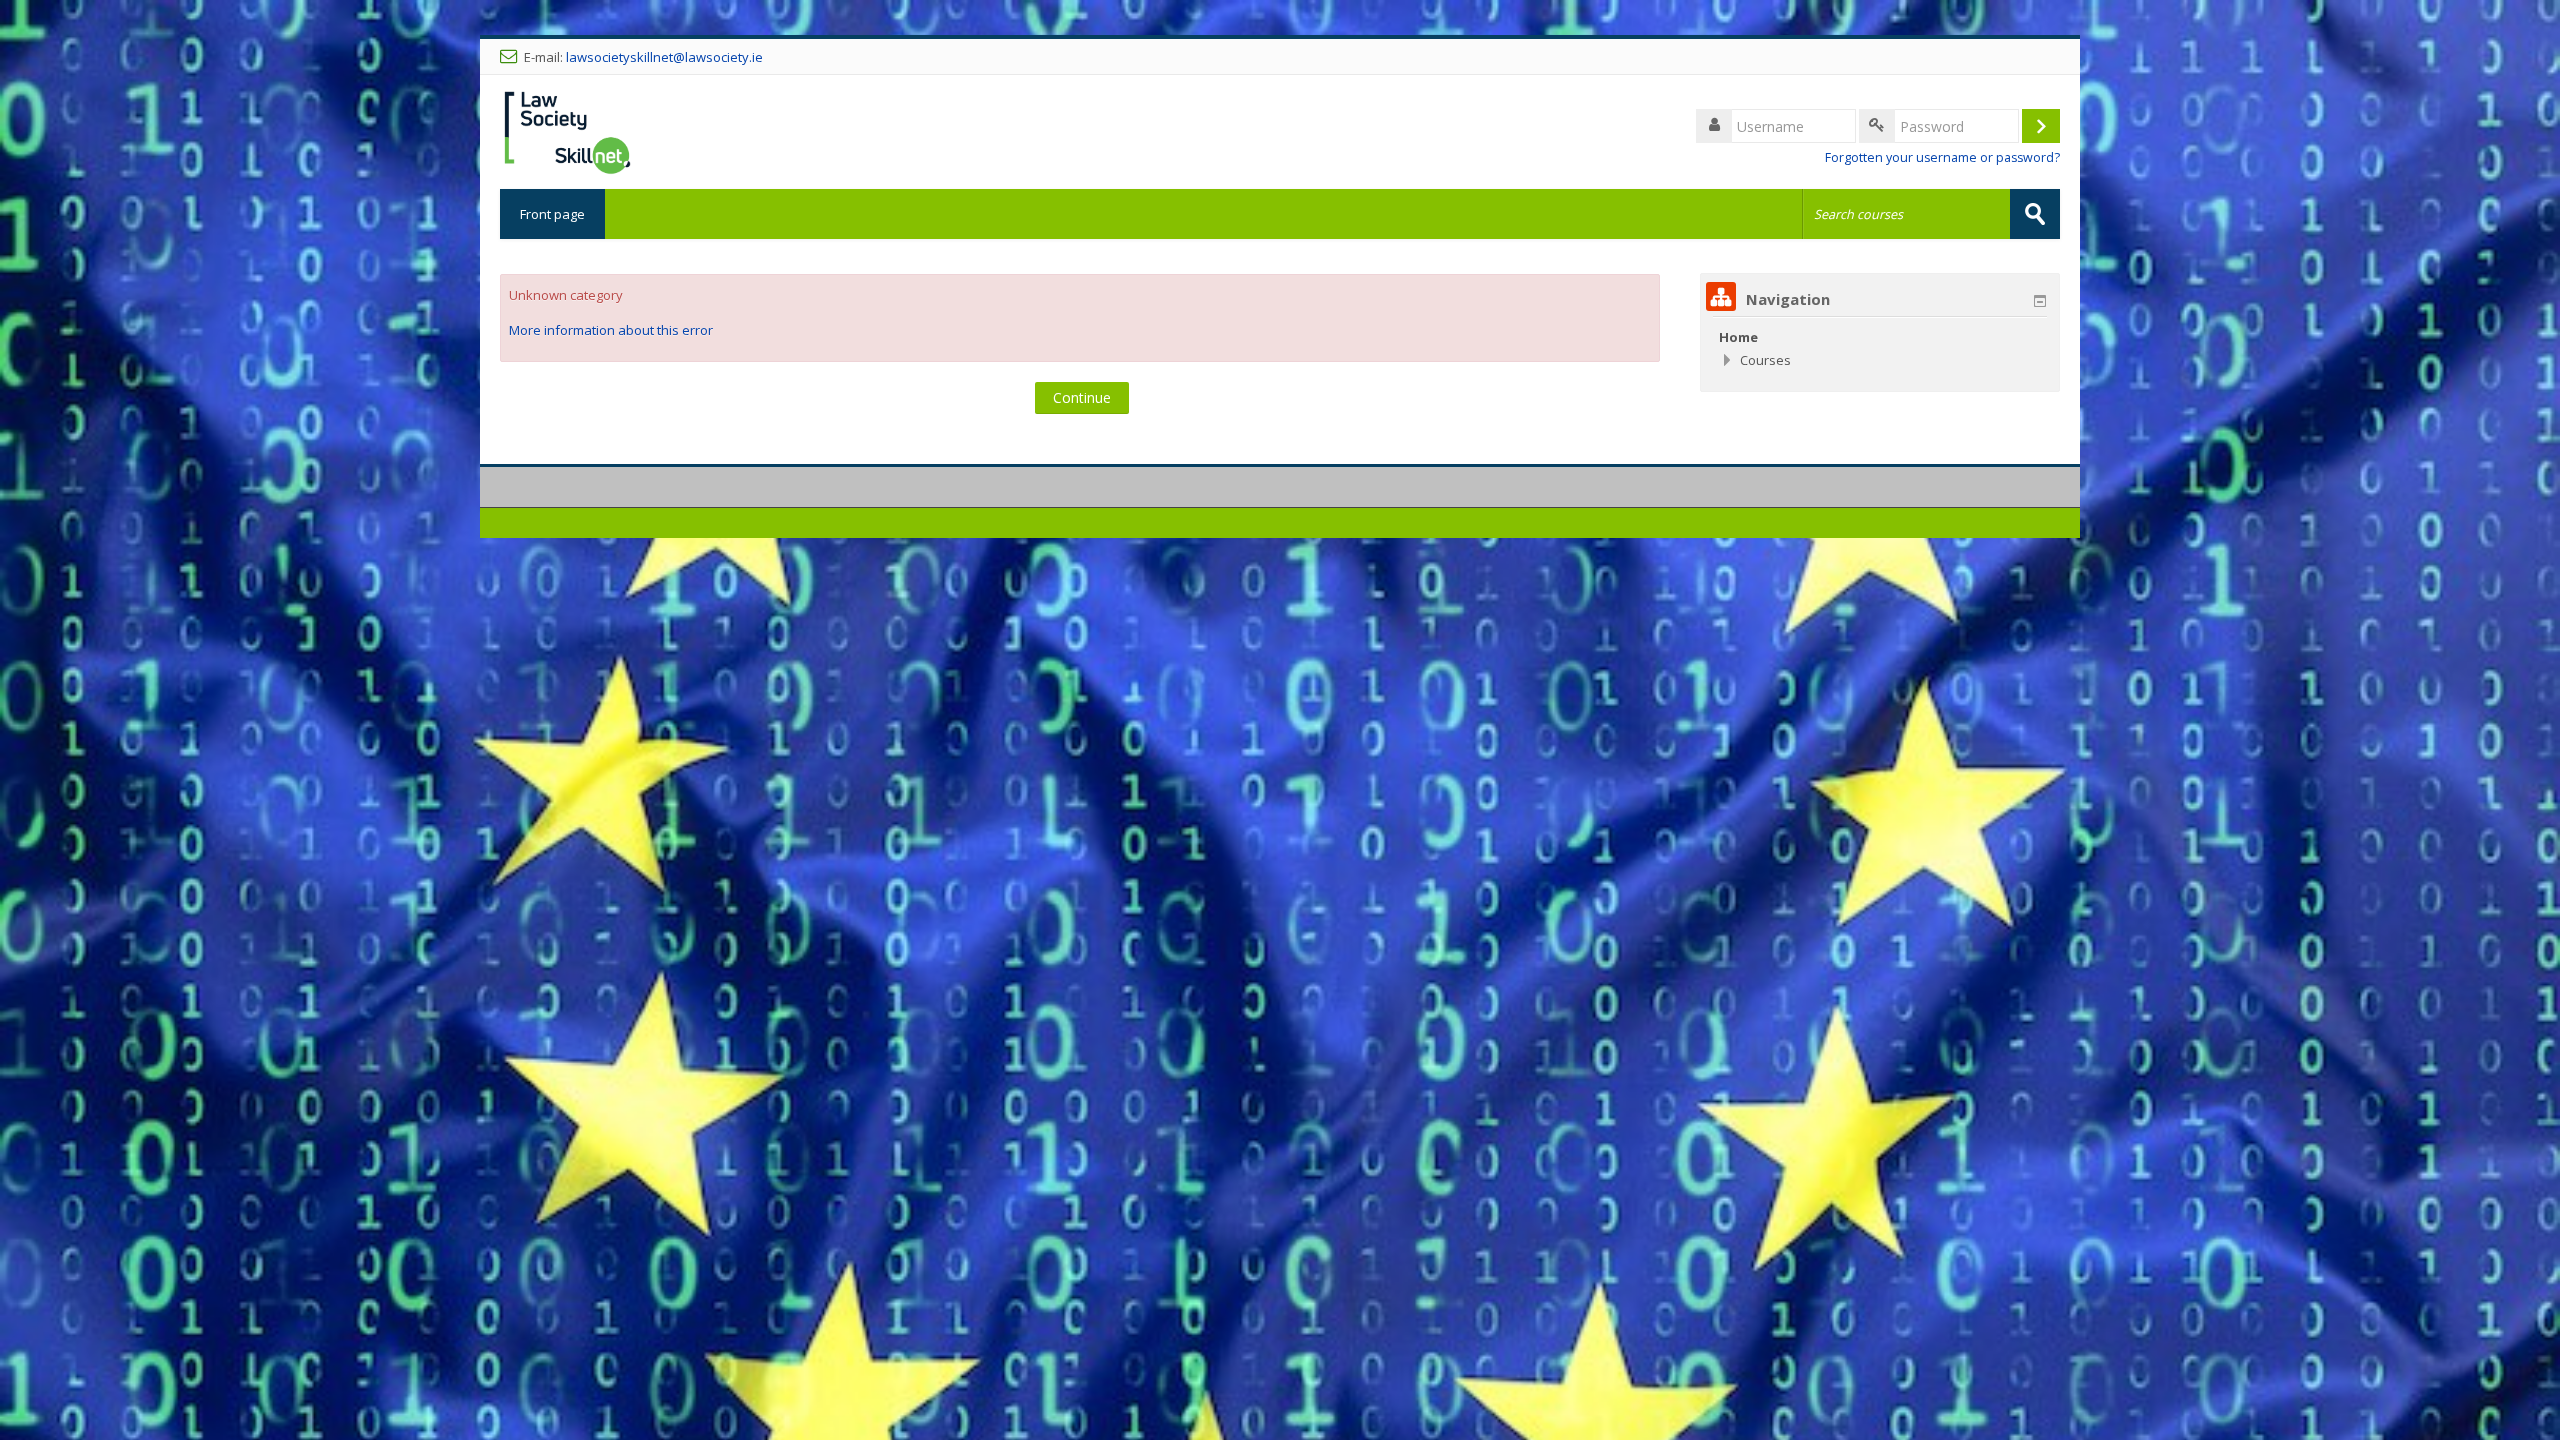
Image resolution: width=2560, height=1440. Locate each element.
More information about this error (611, 330)
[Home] (567, 130)
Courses (1765, 360)
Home (1738, 337)
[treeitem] (1880, 337)
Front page (552, 214)
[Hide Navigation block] (2040, 301)
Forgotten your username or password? (1942, 157)
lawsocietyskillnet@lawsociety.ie (664, 57)
